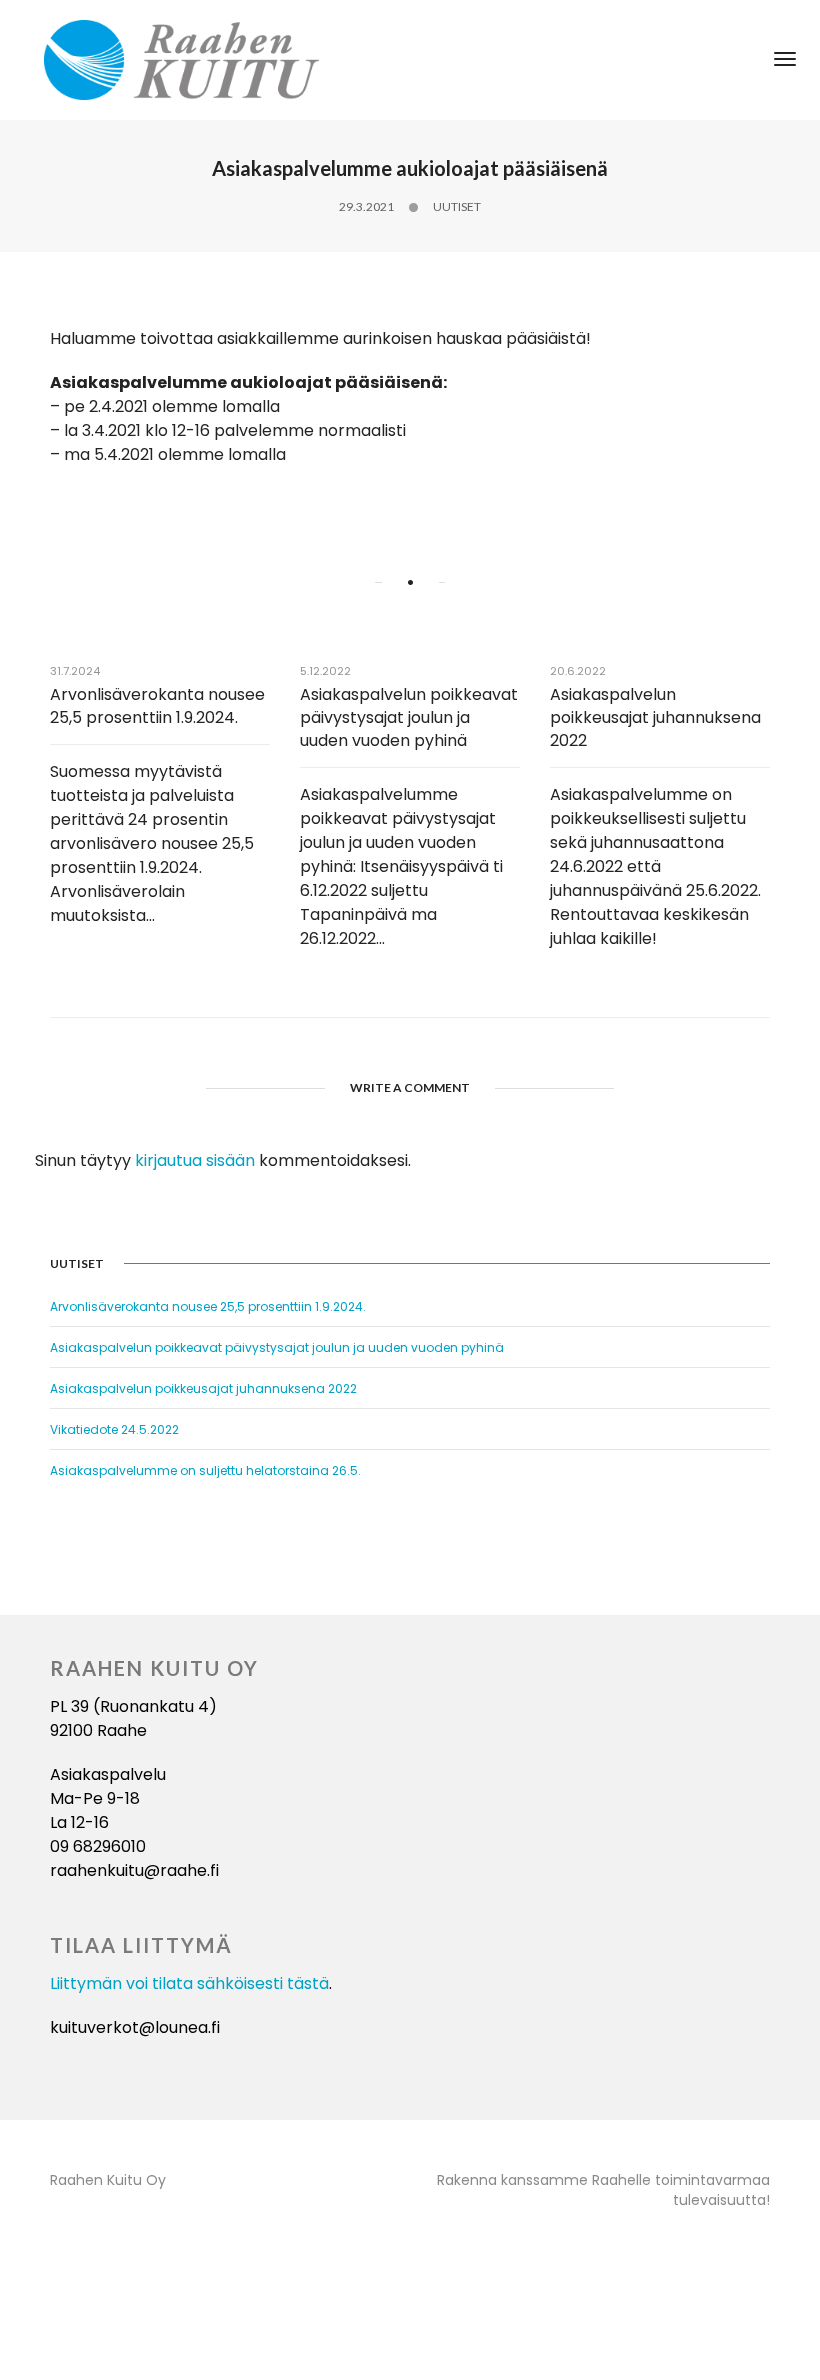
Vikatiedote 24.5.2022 (114, 1429)
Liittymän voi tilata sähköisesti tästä (189, 1983)
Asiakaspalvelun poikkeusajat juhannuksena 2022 (655, 717)
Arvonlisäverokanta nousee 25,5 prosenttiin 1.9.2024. (157, 706)
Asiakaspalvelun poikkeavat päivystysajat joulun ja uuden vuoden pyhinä (409, 717)
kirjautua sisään (195, 1160)
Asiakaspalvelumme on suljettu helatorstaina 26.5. (205, 1470)
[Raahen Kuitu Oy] (181, 58)
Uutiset (457, 206)
